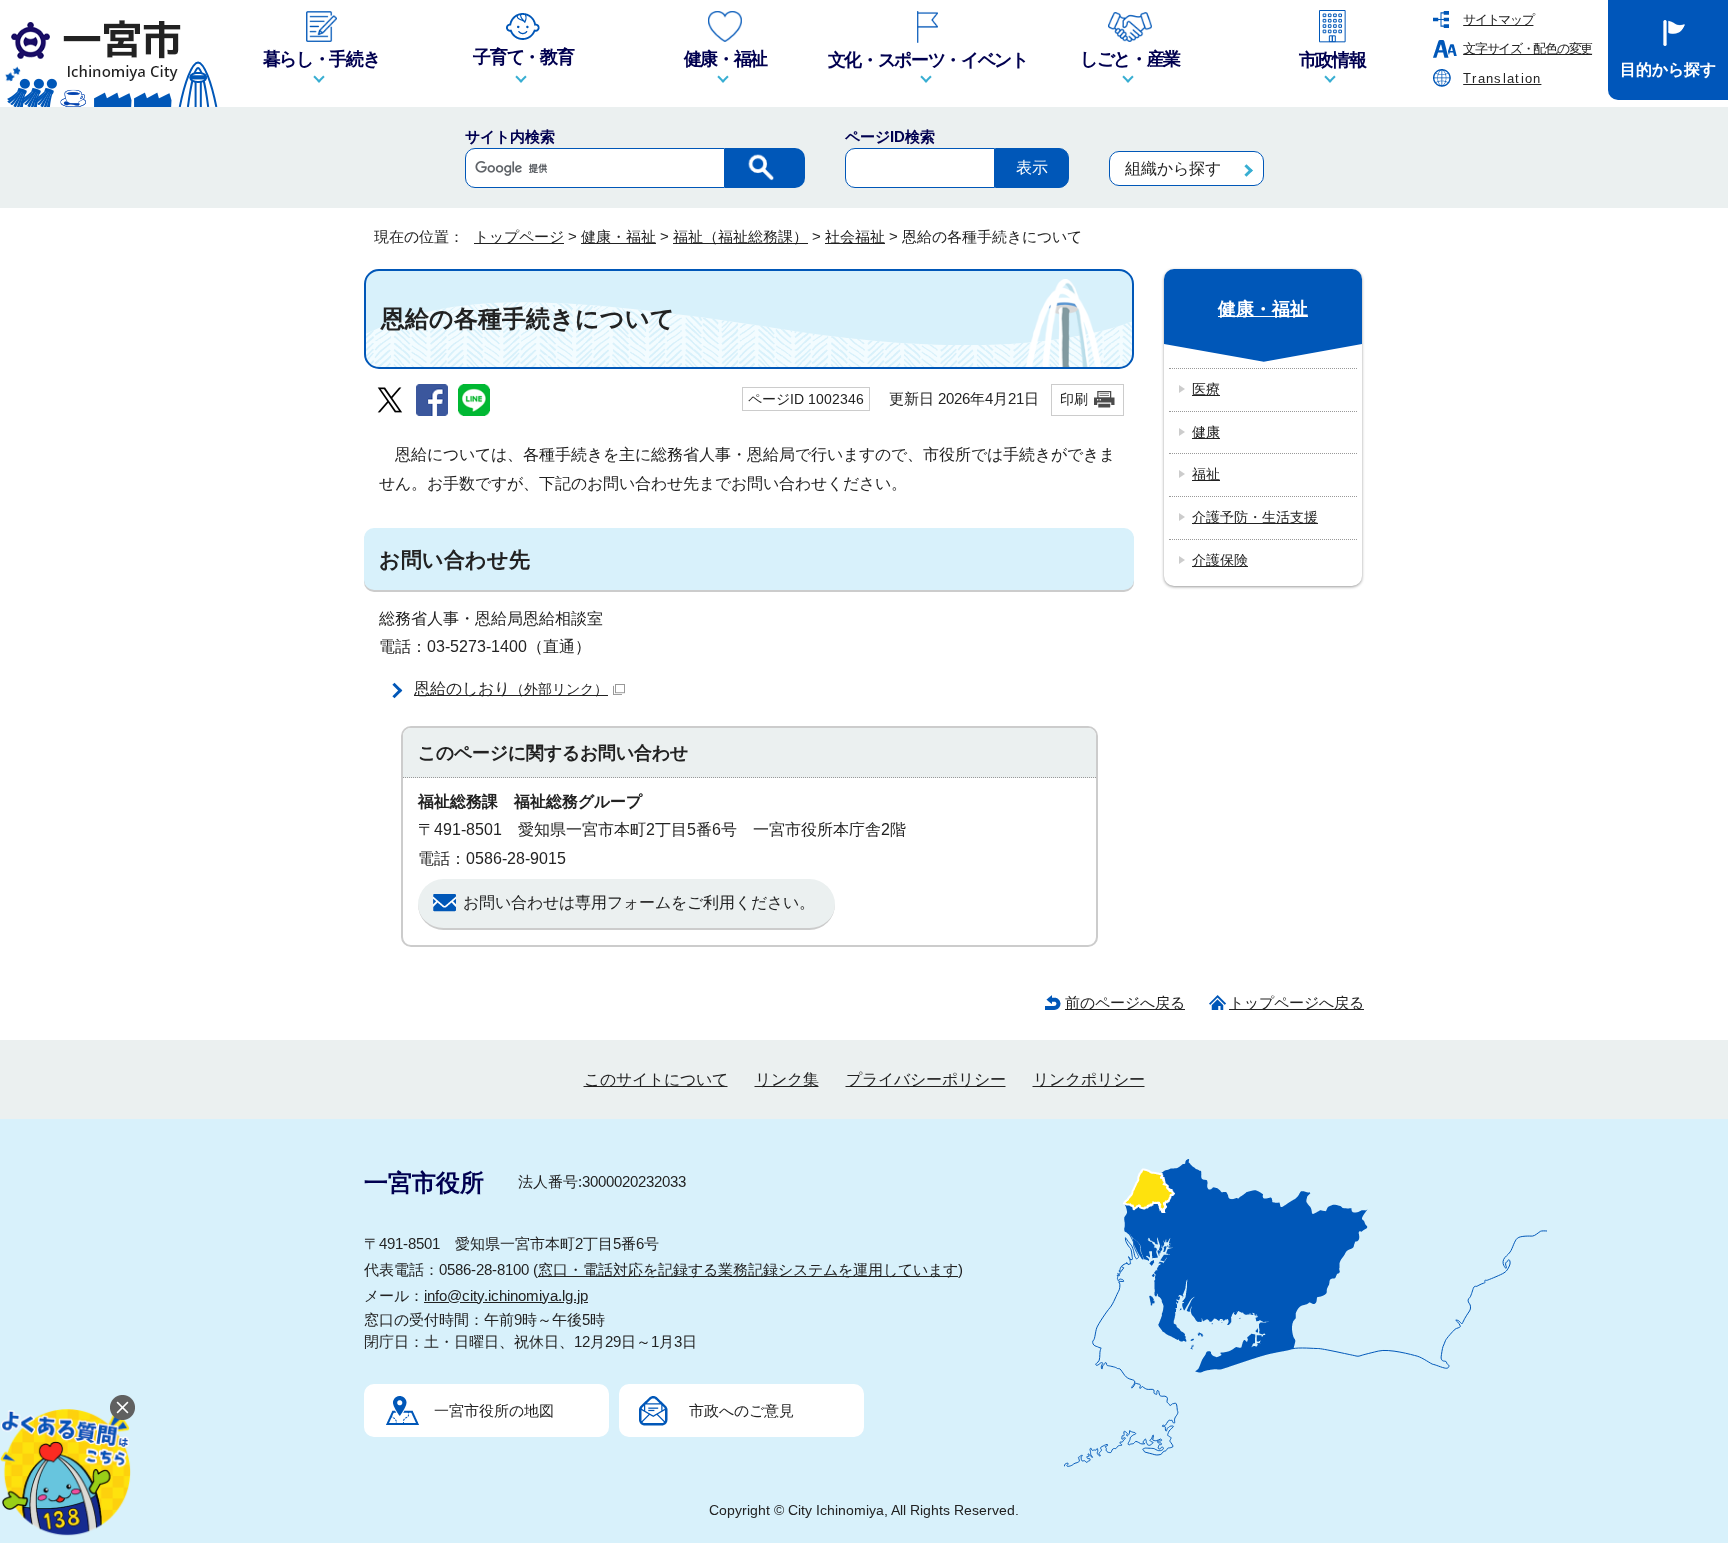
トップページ (519, 236)
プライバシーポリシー (926, 1079)
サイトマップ (1498, 19)
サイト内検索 (510, 136)
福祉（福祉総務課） (740, 236)
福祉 (1206, 474)
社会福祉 (855, 236)
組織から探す (1173, 168)
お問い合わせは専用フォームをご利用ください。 (639, 902)
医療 (1206, 389)
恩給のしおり (511, 688)
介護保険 (1220, 560)
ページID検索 (890, 136)
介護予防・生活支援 (1255, 517)
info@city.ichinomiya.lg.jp (506, 1295)
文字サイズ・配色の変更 (1527, 48)
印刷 (1074, 399)
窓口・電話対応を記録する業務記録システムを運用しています (748, 1269)
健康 (1206, 432)
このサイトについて (656, 1079)
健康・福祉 (618, 236)
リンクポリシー (1089, 1079)
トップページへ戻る (1296, 1002)
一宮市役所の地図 (494, 1410)
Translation (1502, 78)
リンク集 (787, 1079)
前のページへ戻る (1125, 1002)
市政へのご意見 (741, 1410)
